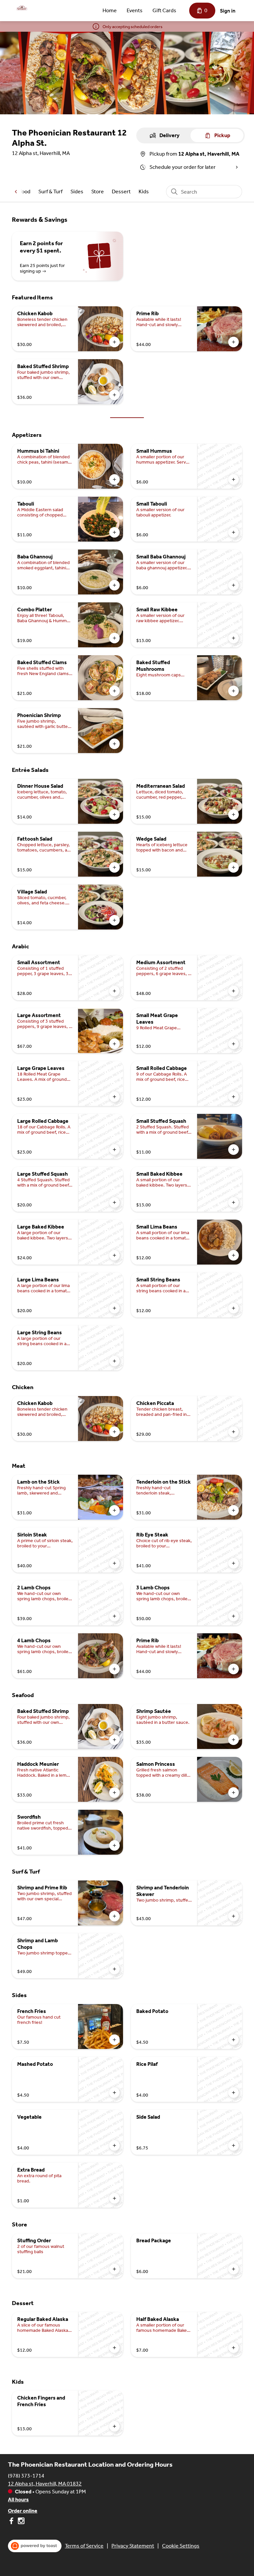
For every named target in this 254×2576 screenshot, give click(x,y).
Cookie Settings (181, 2546)
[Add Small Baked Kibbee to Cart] (233, 1202)
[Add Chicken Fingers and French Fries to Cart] (114, 2426)
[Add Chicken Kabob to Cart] (114, 342)
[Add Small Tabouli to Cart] (233, 532)
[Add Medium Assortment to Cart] (233, 991)
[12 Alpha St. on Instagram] (20, 2522)
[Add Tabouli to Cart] (114, 532)
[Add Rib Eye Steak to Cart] (233, 1563)
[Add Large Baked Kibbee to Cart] (114, 1255)
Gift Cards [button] (164, 10)
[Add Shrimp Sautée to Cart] (233, 1740)
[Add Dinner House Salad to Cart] (114, 814)
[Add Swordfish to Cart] (114, 1845)
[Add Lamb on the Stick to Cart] (114, 1510)
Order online (23, 2511)
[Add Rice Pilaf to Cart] (233, 2093)
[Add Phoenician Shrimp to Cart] (114, 744)
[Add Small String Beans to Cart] (233, 1308)
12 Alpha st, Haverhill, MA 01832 (45, 2484)
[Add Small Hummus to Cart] (233, 479)
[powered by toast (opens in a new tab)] (35, 2546)
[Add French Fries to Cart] (114, 2040)
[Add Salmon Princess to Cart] (233, 1793)
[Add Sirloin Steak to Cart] (114, 1563)
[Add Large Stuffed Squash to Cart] (114, 1202)
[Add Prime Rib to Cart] (233, 342)
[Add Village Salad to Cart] (114, 920)
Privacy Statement (133, 2546)
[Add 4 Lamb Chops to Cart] (114, 1669)
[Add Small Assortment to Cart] (114, 991)
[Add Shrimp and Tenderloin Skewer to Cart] (233, 1916)
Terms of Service (84, 2546)
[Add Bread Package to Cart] (233, 2269)
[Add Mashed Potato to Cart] (114, 2093)
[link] (50, 191)
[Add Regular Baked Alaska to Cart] (114, 2348)
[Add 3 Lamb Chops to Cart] (233, 1616)
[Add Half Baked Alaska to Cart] (233, 2348)
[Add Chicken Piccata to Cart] (233, 1432)
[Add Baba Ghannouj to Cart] (114, 585)
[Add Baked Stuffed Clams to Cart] (114, 691)
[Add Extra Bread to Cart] (114, 2198)
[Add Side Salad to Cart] (233, 2145)
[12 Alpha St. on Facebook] (12, 2522)
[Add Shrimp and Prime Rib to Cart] (114, 1916)
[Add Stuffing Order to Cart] (114, 2269)
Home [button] (110, 10)
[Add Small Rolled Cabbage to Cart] (233, 1097)
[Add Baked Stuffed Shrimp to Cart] (114, 395)
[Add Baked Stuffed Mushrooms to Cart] (233, 691)
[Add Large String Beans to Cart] (114, 1361)
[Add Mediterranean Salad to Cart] (233, 814)
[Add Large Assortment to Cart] (114, 1044)
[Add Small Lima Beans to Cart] (233, 1255)
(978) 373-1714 (26, 2476)
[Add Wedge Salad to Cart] (233, 867)
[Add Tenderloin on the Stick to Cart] (233, 1510)
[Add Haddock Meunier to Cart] (114, 1793)
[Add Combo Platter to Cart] (114, 638)
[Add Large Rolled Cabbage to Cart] (114, 1150)
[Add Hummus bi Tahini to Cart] (114, 479)
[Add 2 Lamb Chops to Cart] (114, 1616)
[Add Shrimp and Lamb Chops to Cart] (114, 1969)
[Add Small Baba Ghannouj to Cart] (233, 585)
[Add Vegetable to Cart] (114, 2145)
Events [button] (135, 10)
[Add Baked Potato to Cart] (233, 2040)
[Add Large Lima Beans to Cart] (114, 1308)
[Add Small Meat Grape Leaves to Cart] (233, 1044)
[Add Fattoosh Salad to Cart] (114, 867)
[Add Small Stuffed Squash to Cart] (233, 1150)
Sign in (228, 11)
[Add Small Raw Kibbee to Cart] (233, 638)
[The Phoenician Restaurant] (22, 8)
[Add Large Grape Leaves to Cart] (114, 1097)
